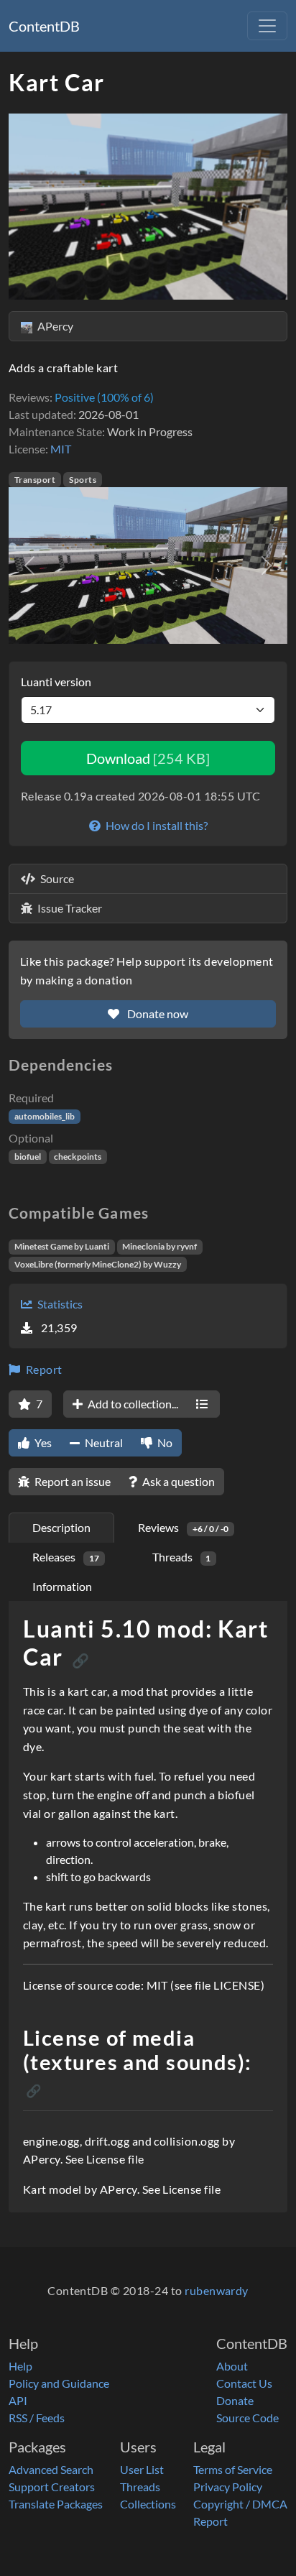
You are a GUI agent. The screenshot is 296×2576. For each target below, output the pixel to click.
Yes (42, 1442)
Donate (235, 2400)
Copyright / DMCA (240, 2504)
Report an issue (71, 1481)
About (232, 2366)
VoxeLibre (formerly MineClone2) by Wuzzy (98, 1264)
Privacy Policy (228, 2487)
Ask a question (177, 1481)
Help (20, 2366)
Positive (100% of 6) (104, 397)
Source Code (248, 2418)
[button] (29, 565)
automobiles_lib (45, 1116)
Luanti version (56, 682)
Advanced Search (51, 2469)
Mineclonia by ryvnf (159, 1246)
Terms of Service (233, 2469)
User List (142, 2469)
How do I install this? (156, 825)
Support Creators (52, 2487)
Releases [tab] (66, 1557)
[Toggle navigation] (267, 26)
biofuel (28, 1157)
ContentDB (44, 26)
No (164, 1442)
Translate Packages (56, 2504)
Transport (35, 480)
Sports (83, 480)
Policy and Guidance (59, 2383)
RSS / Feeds (37, 2418)
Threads (140, 2487)
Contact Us (244, 2383)
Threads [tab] (182, 1557)
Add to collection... (132, 1404)
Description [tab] (61, 1527)
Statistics (59, 1304)
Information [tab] (62, 1586)
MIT (61, 449)
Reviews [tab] (183, 1527)
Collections (148, 2504)
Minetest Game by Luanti (62, 1246)
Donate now (157, 1014)
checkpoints (78, 1157)
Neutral (103, 1442)
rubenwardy (217, 2290)
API (18, 2400)
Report (42, 1369)
